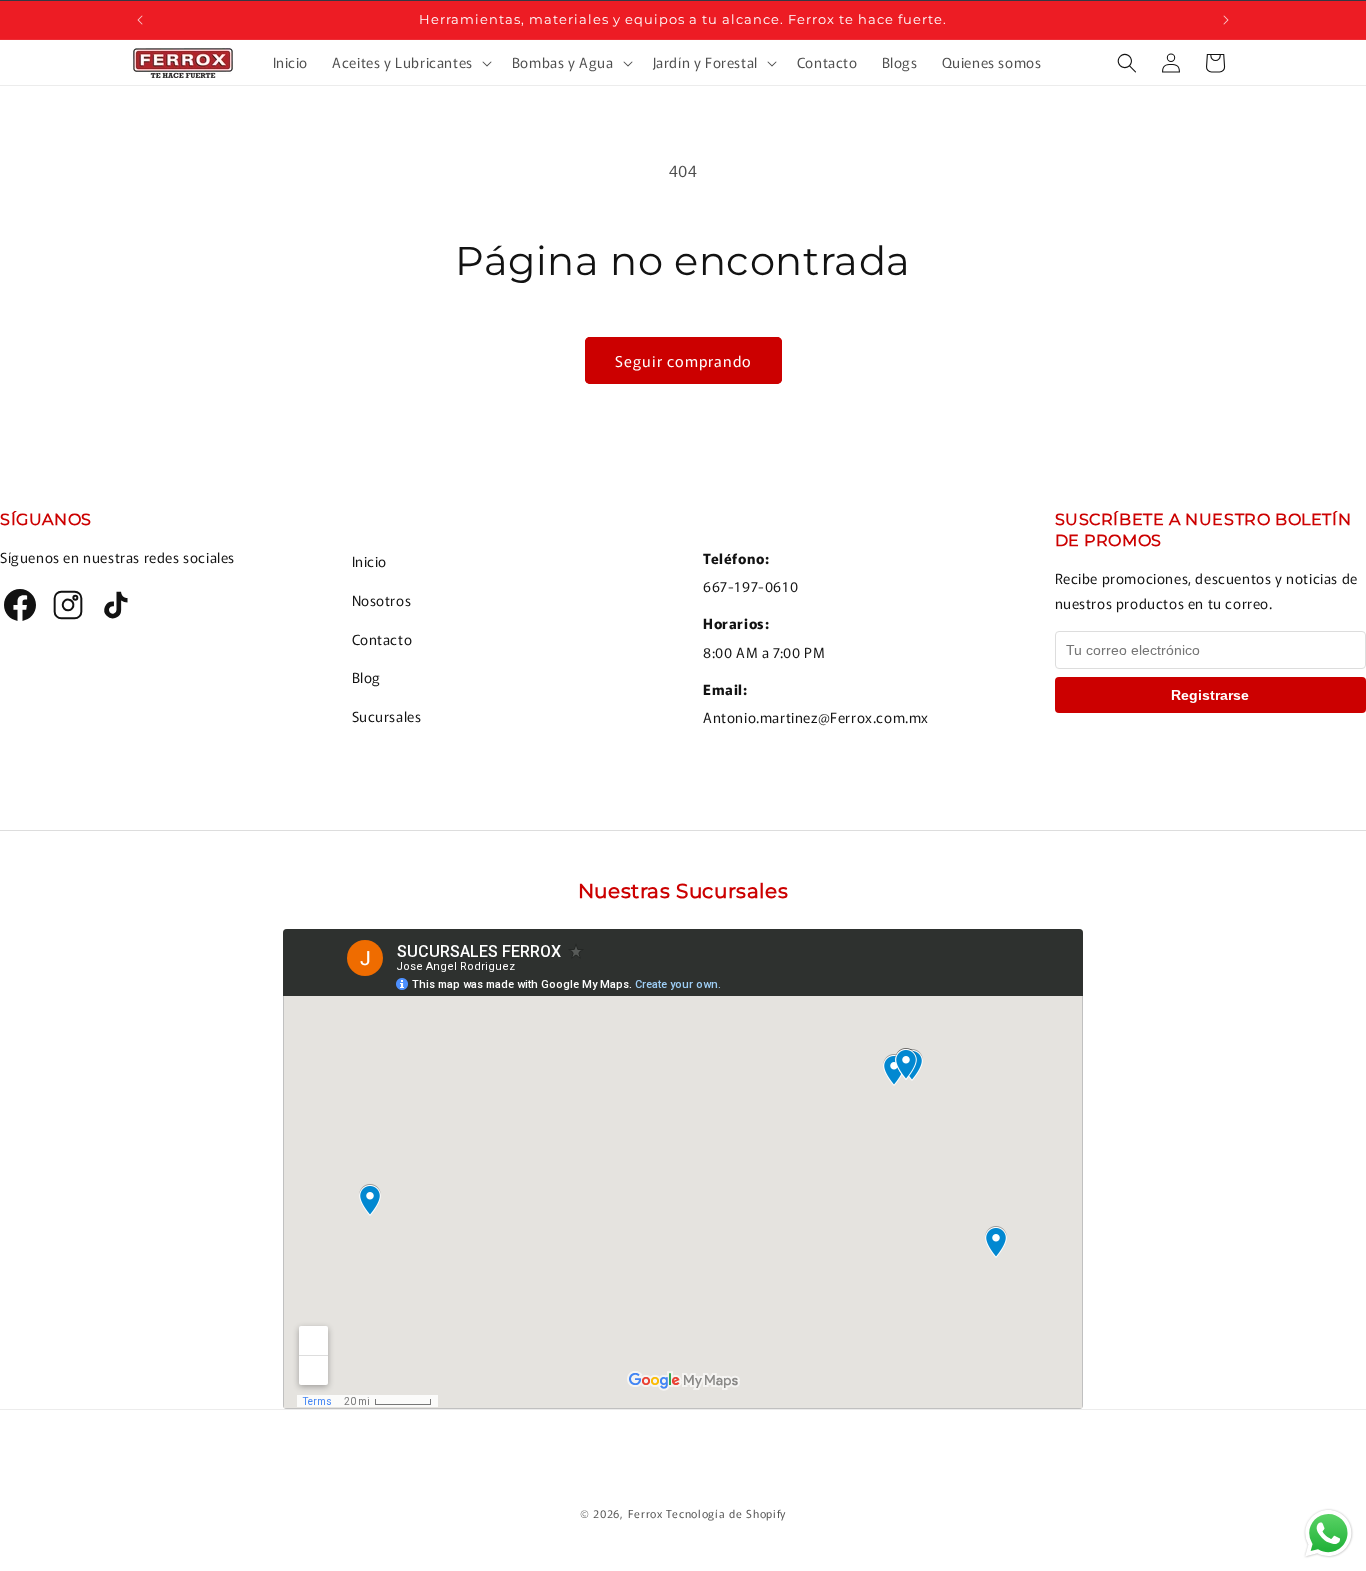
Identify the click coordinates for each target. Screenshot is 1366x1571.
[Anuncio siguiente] (1226, 20)
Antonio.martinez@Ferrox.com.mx (816, 717)
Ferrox (645, 1513)
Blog (366, 677)
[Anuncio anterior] (140, 20)
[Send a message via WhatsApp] (1328, 1533)
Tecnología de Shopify (726, 1513)
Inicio (370, 561)
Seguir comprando (683, 360)
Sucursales (387, 716)
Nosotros (382, 600)
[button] (410, 62)
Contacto (382, 639)
